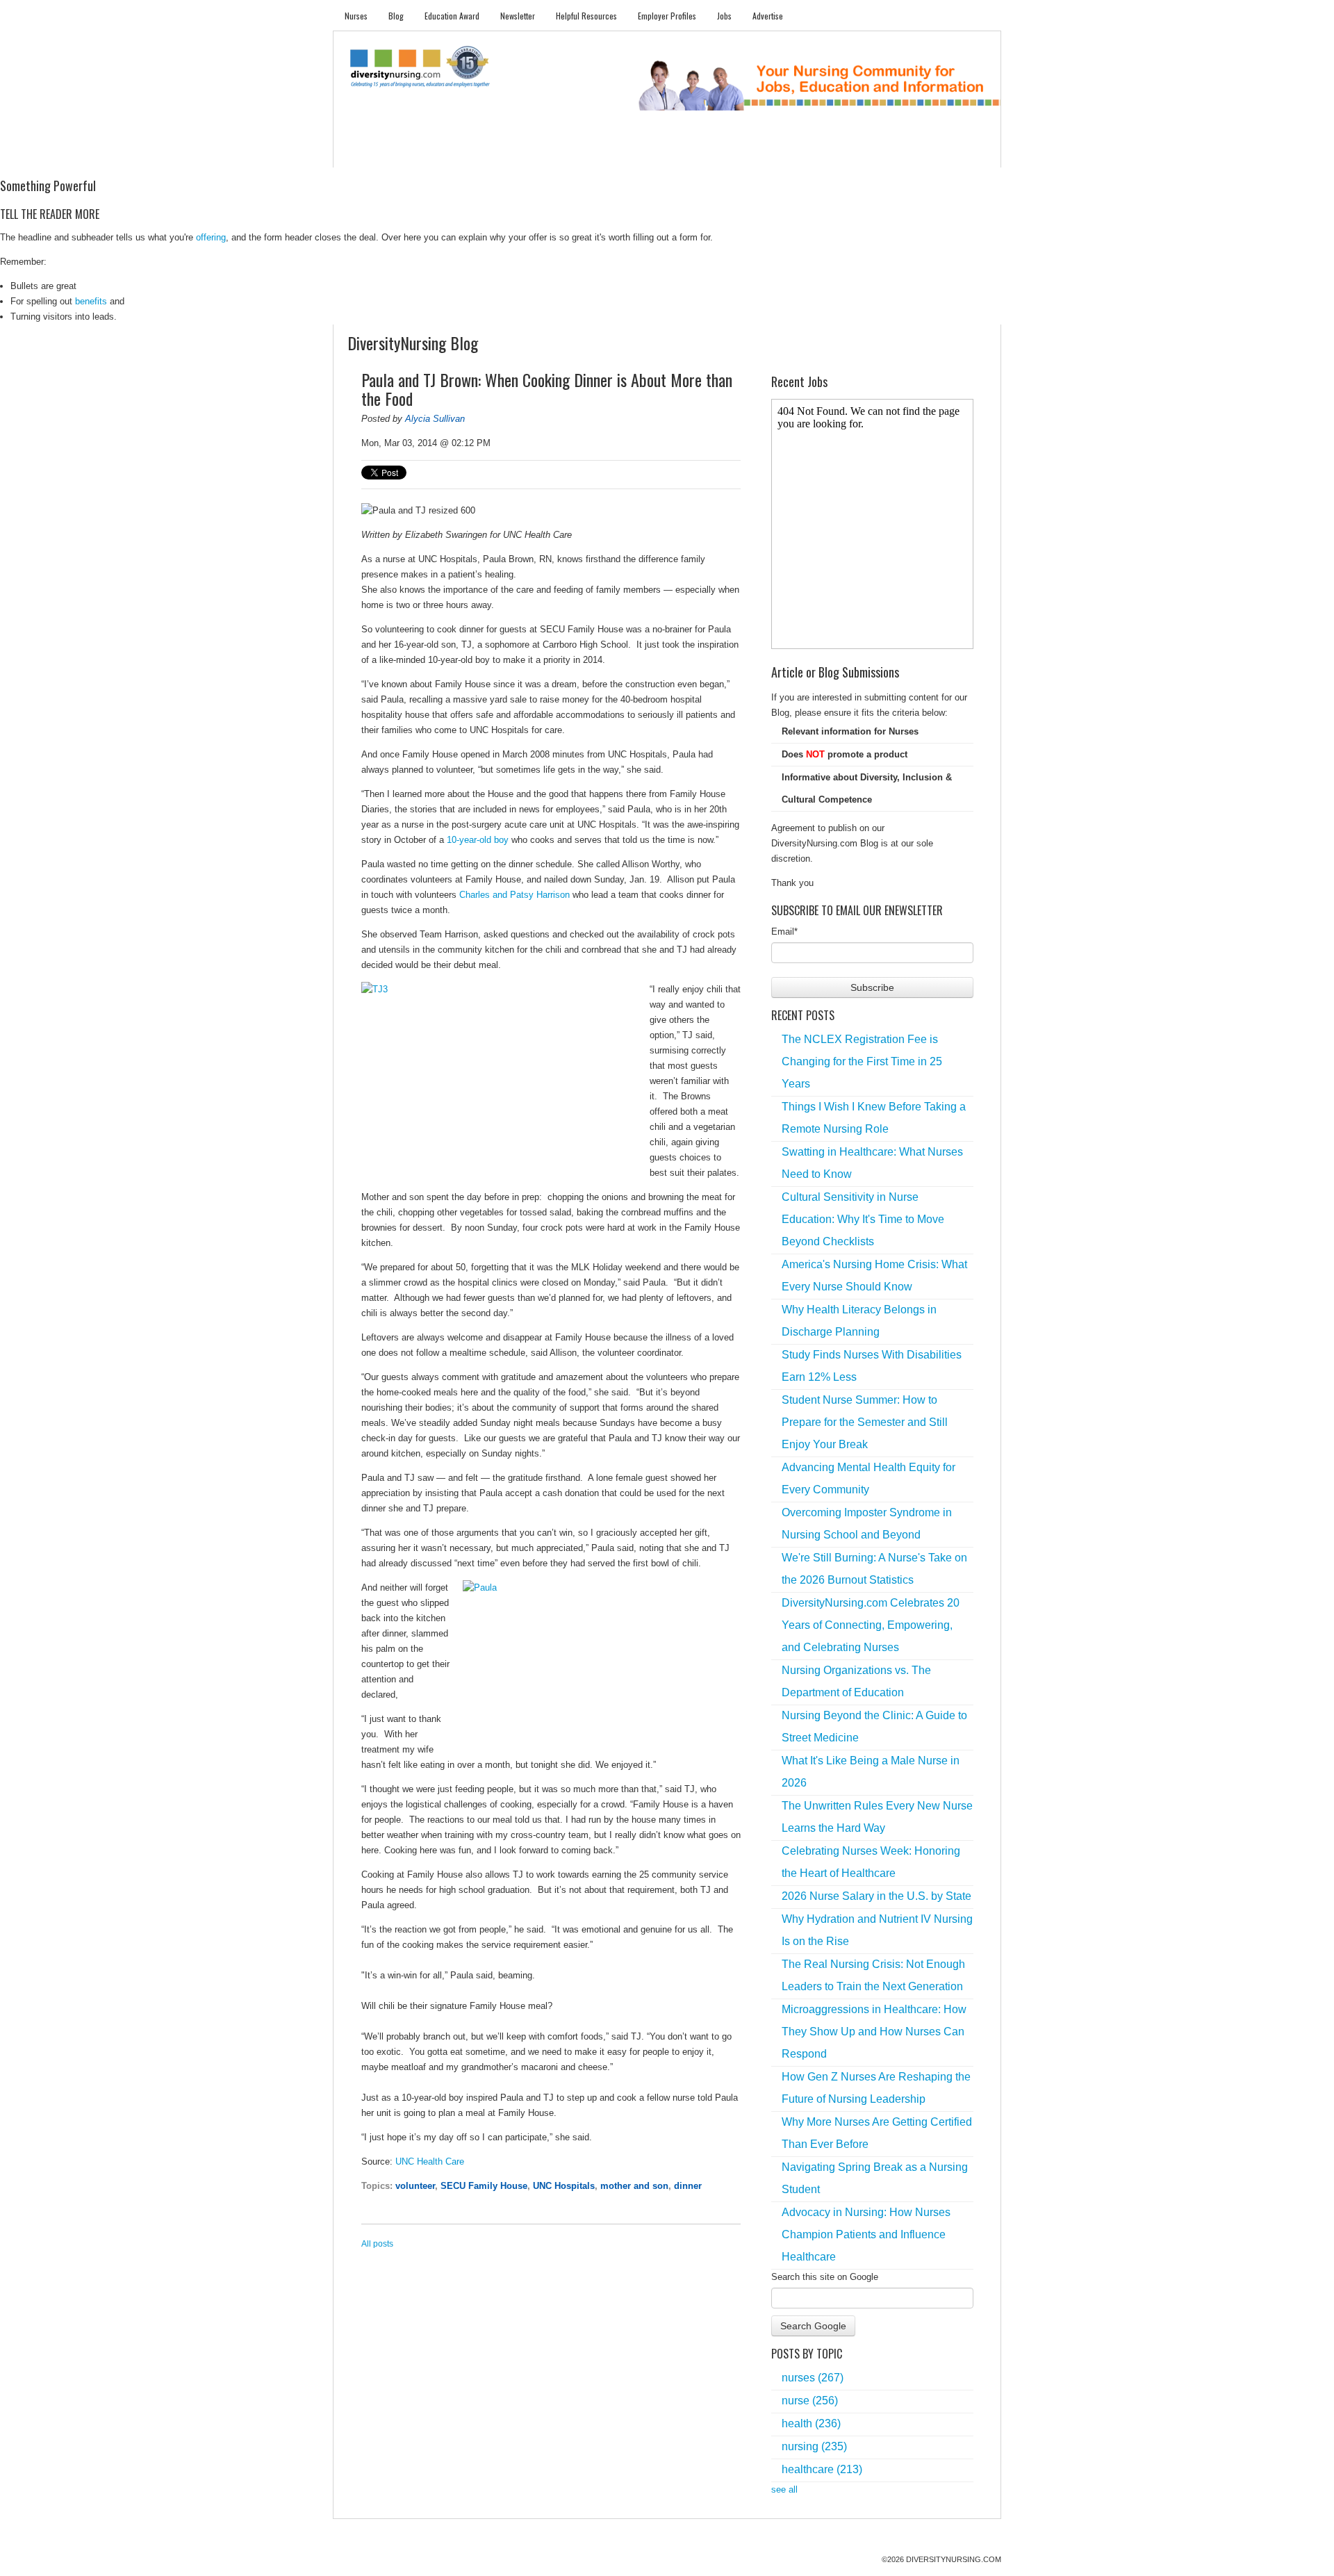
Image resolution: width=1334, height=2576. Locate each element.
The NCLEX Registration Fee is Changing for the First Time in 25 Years (862, 1061)
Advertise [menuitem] (768, 16)
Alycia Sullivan (435, 419)
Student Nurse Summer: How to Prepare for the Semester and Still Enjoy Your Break (865, 1422)
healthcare (822, 2469)
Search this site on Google (825, 2277)
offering (211, 237)
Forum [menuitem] (673, 153)
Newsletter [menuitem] (518, 16)
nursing (814, 2446)
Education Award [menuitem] (452, 16)
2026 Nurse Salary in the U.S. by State (876, 1896)
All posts (377, 2244)
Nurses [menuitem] (356, 16)
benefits (91, 301)
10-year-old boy (478, 840)
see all (784, 2489)
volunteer (415, 2186)
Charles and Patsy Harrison (514, 895)
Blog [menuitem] (396, 16)
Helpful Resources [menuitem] (586, 16)
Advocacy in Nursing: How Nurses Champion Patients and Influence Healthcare (866, 2234)
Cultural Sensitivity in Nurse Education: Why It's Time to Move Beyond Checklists (863, 1219)
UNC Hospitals (564, 2186)
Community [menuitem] (616, 153)
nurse (810, 2401)
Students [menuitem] (414, 153)
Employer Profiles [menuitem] (667, 16)
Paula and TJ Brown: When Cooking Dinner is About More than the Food (547, 389)
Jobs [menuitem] (724, 16)
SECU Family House (484, 2186)
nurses (813, 2378)
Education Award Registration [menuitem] (812, 153)
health (811, 2423)
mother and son (634, 2186)
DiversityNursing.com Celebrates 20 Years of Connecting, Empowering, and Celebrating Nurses (871, 1625)
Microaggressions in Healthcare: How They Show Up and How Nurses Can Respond (874, 2032)
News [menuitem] (562, 153)
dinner (688, 2186)
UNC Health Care (430, 2161)
